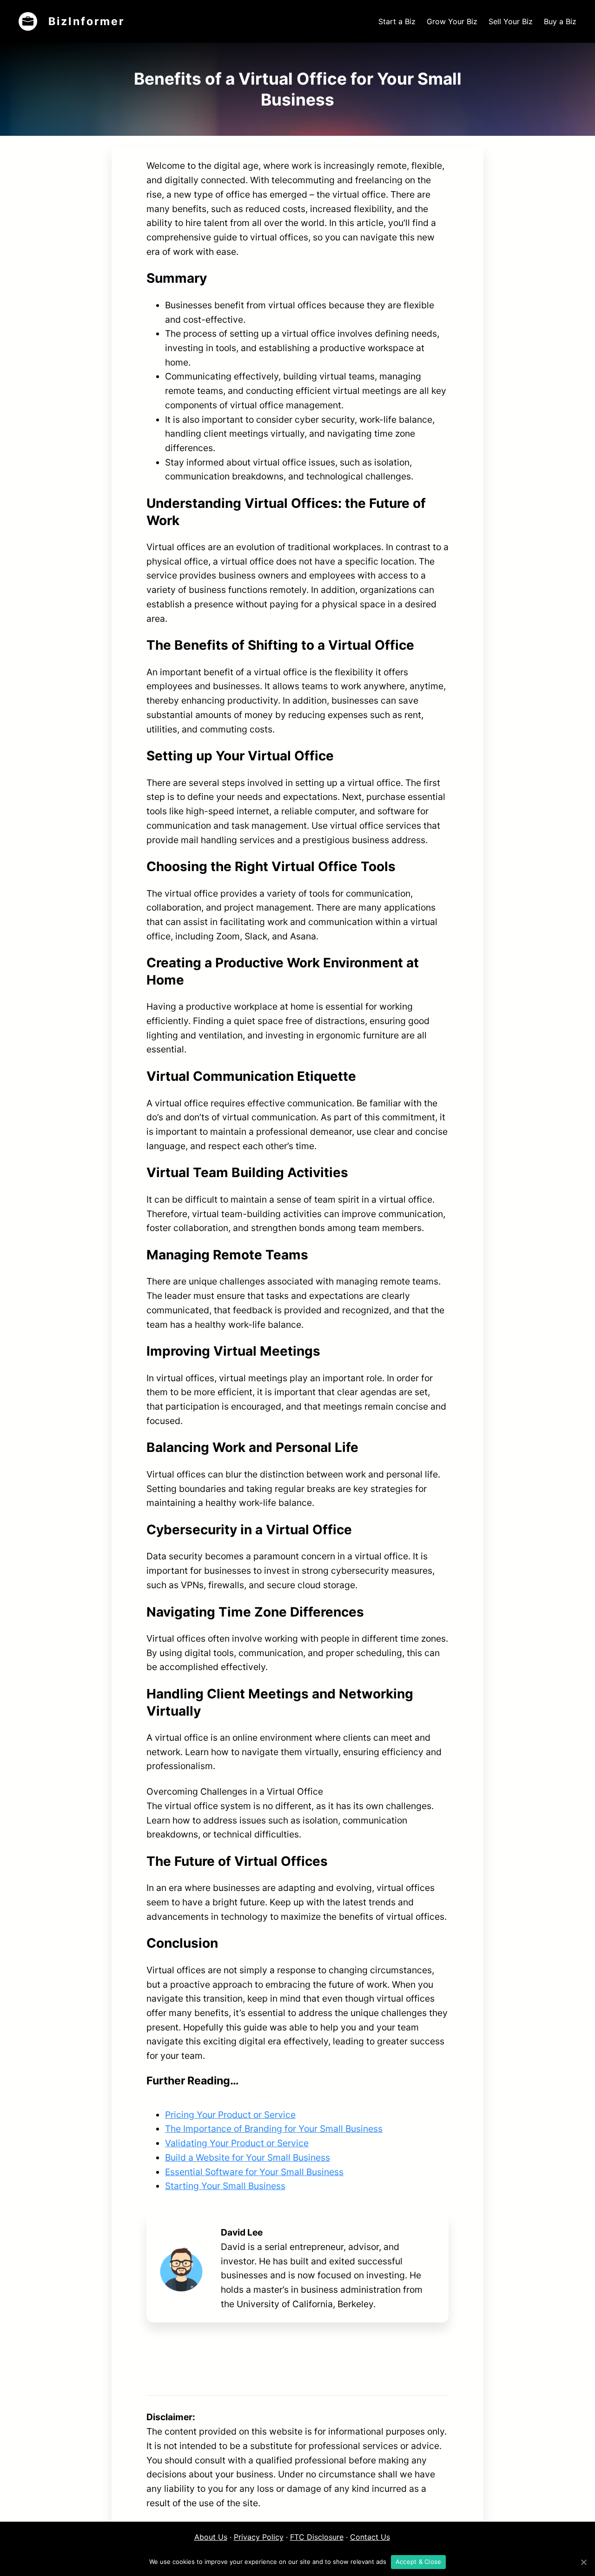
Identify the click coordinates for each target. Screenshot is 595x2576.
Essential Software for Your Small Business (254, 2172)
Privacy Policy (259, 2537)
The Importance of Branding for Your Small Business (274, 2129)
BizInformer (86, 21)
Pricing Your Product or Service (230, 2115)
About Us (211, 2537)
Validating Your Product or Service (237, 2143)
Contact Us (370, 2537)
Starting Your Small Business (225, 2186)
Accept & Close (419, 2562)
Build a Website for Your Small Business (248, 2157)
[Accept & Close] (583, 2562)
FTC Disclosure (317, 2537)
